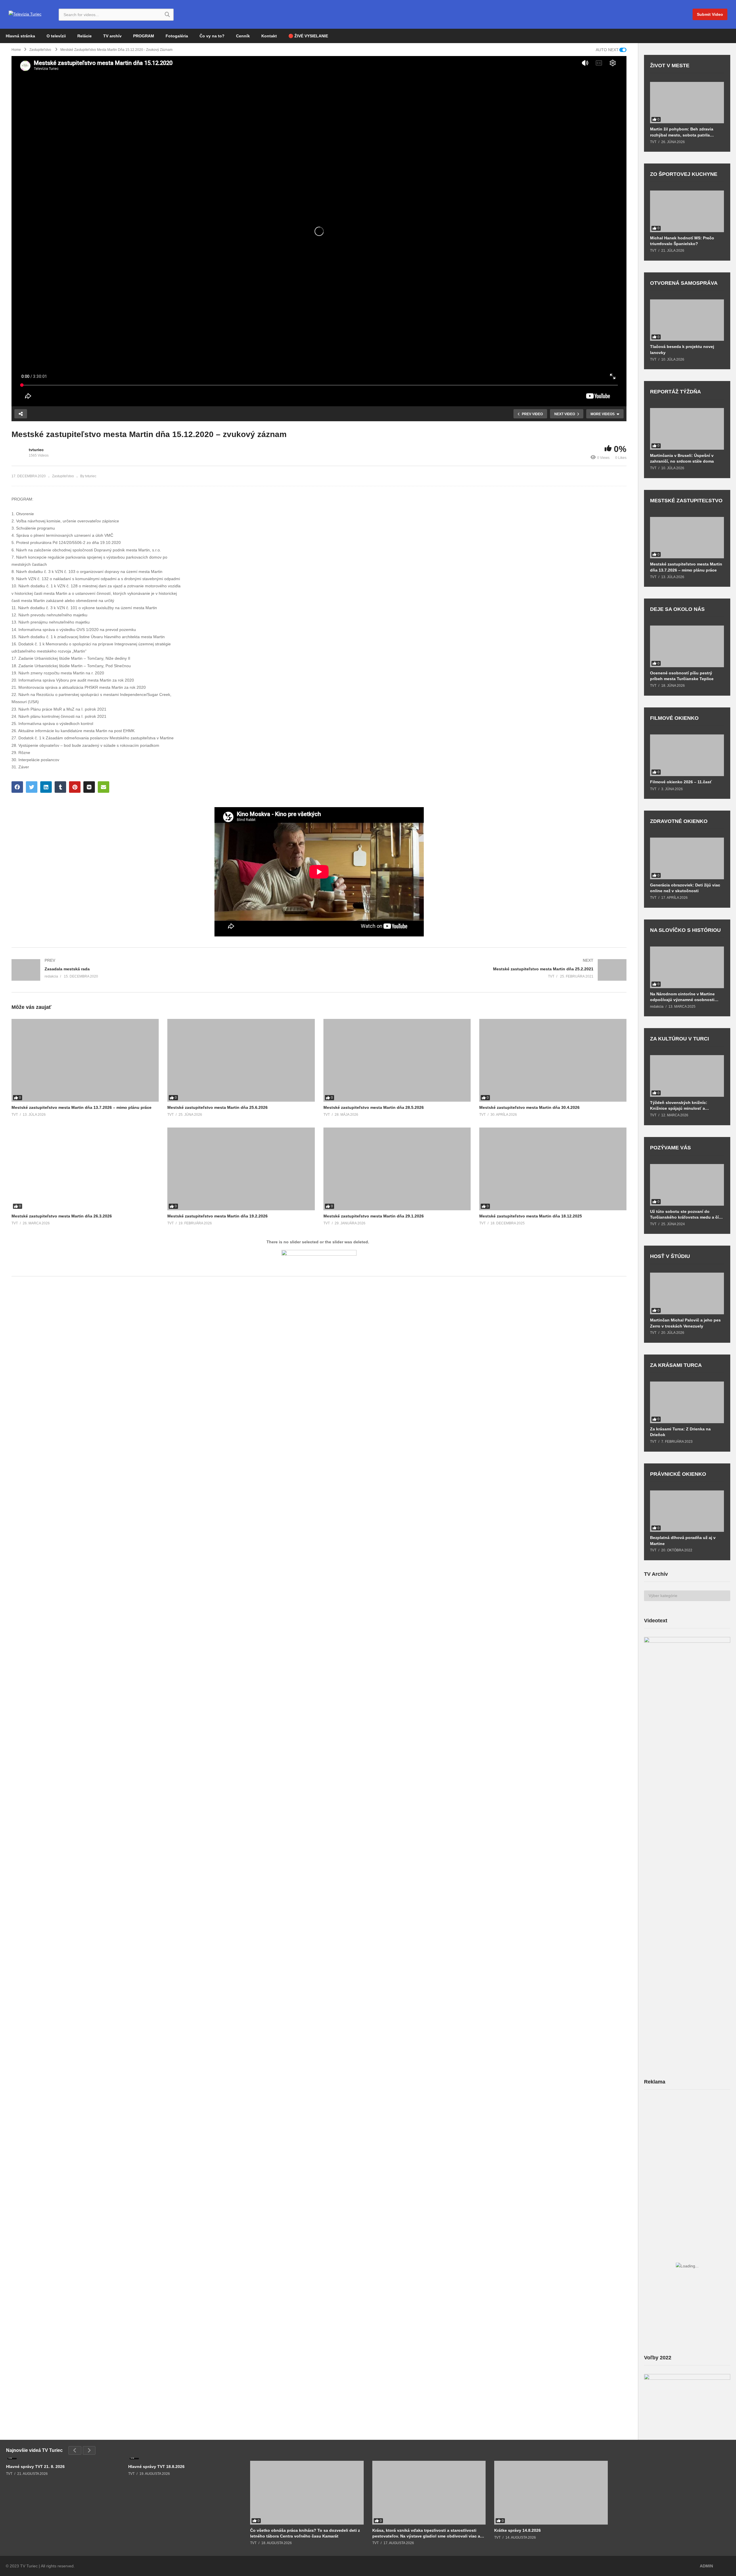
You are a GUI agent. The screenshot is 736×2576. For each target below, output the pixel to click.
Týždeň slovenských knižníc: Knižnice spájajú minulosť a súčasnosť (679, 1106)
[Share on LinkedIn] (46, 787)
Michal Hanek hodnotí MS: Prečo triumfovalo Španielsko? (682, 241)
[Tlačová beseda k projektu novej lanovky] (687, 320)
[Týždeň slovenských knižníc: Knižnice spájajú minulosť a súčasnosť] (687, 1076)
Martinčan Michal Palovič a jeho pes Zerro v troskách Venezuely (685, 1323)
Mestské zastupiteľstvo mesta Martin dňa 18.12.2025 (531, 1216)
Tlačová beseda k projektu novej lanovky (682, 349)
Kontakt (269, 36)
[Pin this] (75, 787)
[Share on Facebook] (17, 787)
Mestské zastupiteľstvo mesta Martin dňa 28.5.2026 (374, 1107)
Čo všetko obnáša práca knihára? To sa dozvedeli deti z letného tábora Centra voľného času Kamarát (305, 2533)
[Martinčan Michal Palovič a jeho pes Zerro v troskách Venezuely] (687, 1293)
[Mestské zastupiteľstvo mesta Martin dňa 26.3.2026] (85, 1169)
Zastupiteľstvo (63, 476)
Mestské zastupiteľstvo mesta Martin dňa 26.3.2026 (62, 1216)
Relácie (85, 36)
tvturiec (36, 450)
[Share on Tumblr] (60, 787)
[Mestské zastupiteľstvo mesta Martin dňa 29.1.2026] (397, 1169)
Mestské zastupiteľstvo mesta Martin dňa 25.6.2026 (217, 1107)
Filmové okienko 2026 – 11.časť (681, 782)
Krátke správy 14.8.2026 (517, 2530)
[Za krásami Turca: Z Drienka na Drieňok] (687, 1402)
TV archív (112, 36)
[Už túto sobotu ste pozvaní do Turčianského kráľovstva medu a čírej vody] (687, 1185)
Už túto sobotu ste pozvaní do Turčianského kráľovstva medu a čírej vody (687, 1214)
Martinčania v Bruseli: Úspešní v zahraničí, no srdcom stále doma (682, 458)
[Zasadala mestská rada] (162, 970)
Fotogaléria (177, 36)
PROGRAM (144, 36)
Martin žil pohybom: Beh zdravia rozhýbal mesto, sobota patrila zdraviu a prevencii (682, 132)
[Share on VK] (89, 787)
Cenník (243, 36)
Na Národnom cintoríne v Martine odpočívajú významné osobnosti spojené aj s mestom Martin (682, 997)
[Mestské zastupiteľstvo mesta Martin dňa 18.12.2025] (553, 1169)
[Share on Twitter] (32, 787)
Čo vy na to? (212, 36)
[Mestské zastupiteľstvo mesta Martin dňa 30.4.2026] (553, 1060)
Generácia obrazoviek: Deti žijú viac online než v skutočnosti (685, 888)
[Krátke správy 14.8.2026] (551, 2493)
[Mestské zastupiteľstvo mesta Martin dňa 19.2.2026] (241, 1169)
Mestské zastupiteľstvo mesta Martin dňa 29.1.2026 (374, 1216)
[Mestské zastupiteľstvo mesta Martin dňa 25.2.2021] (476, 970)
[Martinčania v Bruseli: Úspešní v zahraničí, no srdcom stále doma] (687, 429)
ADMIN (706, 2566)
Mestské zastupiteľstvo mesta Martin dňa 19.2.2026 (217, 1216)
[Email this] (103, 787)
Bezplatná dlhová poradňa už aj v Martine (683, 1540)
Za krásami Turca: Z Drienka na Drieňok (680, 1432)
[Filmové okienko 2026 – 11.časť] (687, 755)
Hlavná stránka (20, 36)
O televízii (56, 36)
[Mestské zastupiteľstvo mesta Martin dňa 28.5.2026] (397, 1060)
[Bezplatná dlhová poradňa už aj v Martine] (687, 1511)
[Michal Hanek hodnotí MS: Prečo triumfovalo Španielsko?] (687, 211)
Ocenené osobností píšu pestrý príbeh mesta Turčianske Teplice (682, 676)
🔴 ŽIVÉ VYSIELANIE (308, 36)
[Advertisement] (687, 2139)
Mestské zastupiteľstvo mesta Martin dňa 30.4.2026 (529, 1107)
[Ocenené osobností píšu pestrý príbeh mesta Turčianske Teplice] (687, 646)
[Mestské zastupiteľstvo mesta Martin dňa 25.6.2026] (241, 1060)
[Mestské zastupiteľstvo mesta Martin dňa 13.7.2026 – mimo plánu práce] (85, 1060)
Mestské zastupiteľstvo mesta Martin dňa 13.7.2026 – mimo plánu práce (82, 1107)
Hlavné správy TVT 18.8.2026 (156, 2467)
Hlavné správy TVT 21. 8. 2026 (35, 2467)
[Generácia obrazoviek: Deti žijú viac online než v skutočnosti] (687, 858)
